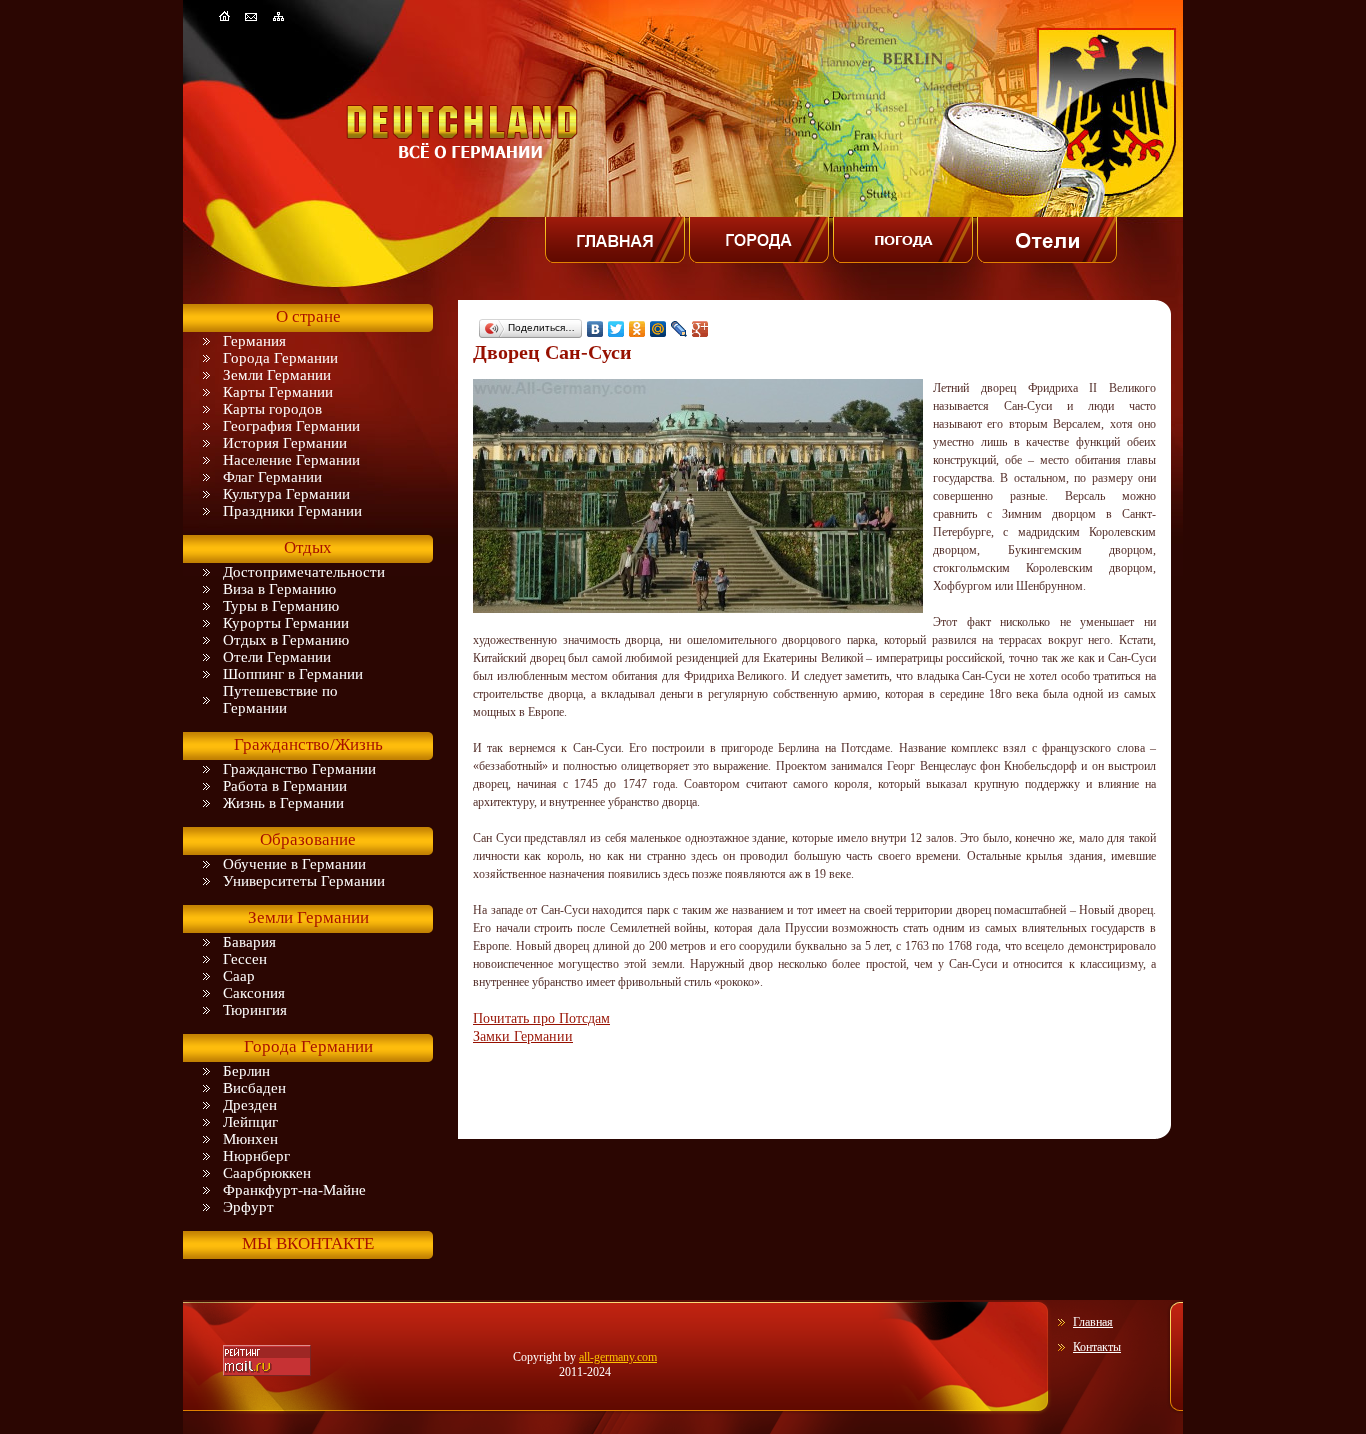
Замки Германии (523, 1036)
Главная (1093, 1322)
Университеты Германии (304, 881)
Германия (254, 341)
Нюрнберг (256, 1156)
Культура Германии (286, 494)
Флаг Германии (272, 477)
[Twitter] (616, 329)
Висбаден (254, 1088)
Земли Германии (277, 375)
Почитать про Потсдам (541, 1018)
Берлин (246, 1071)
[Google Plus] (700, 329)
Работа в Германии (285, 786)
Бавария (249, 942)
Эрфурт (248, 1207)
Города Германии (280, 358)
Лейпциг (250, 1122)
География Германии (291, 426)
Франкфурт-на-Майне (294, 1190)
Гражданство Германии (299, 769)
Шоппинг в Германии (293, 674)
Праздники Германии (292, 511)
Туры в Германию (281, 606)
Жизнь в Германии (283, 803)
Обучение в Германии (294, 864)
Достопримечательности (304, 572)
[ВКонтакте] (595, 329)
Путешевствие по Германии (280, 699)
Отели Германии (277, 657)
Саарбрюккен (267, 1173)
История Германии (285, 443)
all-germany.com (618, 1357)
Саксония (254, 993)
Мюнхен (250, 1139)
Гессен (245, 959)
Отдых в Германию (286, 640)
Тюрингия (255, 1010)
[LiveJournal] (679, 329)
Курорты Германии (286, 623)
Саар (239, 976)
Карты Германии (278, 392)
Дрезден (250, 1105)
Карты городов (272, 409)
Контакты (1097, 1347)
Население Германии (291, 460)
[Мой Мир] (658, 329)
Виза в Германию (279, 589)
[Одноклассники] (637, 329)
